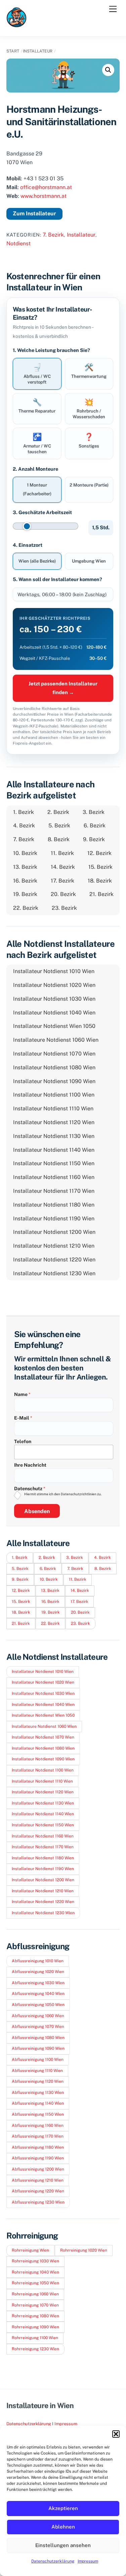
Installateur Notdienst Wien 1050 (54, 1026)
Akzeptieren (63, 2508)
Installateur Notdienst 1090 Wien (54, 1081)
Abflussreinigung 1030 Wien (38, 1983)
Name (22, 1394)
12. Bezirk (99, 853)
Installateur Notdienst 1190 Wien (54, 1219)
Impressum (88, 2561)
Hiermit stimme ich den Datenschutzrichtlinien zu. (63, 1494)
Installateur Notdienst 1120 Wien (54, 1122)
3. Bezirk (94, 812)
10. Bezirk (25, 853)
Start (13, 51)
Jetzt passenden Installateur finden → (63, 688)
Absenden (37, 1511)
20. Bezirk (63, 894)
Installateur (38, 51)
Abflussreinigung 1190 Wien (38, 2158)
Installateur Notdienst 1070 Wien (54, 1054)
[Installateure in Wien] (16, 24)
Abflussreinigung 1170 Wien (38, 2136)
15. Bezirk (100, 867)
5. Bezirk (59, 826)
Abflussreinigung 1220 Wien (38, 2191)
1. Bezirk (24, 812)
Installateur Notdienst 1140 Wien (54, 1150)
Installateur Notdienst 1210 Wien (54, 1246)
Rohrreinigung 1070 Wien (35, 2305)
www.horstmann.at (44, 196)
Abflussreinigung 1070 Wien (38, 2027)
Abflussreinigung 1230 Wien (38, 2202)
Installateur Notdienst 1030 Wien (54, 999)
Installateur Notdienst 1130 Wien (54, 1136)
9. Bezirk (94, 839)
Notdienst (18, 243)
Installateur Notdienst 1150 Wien (54, 1163)
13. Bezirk (25, 867)
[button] (116, 2434)
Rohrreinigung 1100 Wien (35, 2338)
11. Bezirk (62, 853)
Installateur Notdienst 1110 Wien (53, 1108)
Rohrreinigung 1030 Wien (35, 2261)
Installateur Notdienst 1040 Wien (54, 1013)
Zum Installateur (34, 213)
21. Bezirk (101, 894)
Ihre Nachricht (30, 1465)
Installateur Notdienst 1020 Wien (54, 985)
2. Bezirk (58, 812)
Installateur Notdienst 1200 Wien (54, 1232)
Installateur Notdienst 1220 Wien (54, 1260)
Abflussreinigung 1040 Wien (38, 1994)
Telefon (23, 1441)
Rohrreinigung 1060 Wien (35, 2294)
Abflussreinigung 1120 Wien (38, 2081)
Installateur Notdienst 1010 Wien (54, 971)
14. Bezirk (63, 867)
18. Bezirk (100, 881)
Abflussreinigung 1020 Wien (38, 1972)
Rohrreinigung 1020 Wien (84, 2250)
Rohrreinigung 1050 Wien (35, 2283)
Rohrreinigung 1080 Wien (35, 2316)
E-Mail (23, 1418)
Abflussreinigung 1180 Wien (38, 2147)
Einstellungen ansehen (63, 2545)
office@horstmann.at (46, 187)
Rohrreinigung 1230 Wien (35, 2349)
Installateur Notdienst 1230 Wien (54, 1273)
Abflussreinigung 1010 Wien (38, 1961)
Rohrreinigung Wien (30, 2250)
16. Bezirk (25, 881)
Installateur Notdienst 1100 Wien (54, 1095)
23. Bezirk (64, 908)
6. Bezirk (95, 826)
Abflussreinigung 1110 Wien (37, 2071)
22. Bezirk (26, 908)
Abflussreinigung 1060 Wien (38, 2016)
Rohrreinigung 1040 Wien (35, 2272)
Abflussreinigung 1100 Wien (38, 2060)
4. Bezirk (24, 826)
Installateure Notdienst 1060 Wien (56, 1040)
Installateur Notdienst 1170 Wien (54, 1191)
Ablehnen (63, 2527)
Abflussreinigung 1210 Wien (38, 2180)
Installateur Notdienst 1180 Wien (54, 1205)
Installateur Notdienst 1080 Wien (54, 1067)
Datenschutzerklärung (53, 2561)
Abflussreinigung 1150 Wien (38, 2114)
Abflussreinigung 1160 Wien (38, 2125)
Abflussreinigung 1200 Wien (38, 2169)
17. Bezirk (62, 881)
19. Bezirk (25, 894)
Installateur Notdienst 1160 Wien (54, 1177)
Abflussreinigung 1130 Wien (38, 2092)
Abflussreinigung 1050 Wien (38, 2005)
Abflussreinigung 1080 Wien (38, 2038)
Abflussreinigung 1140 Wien (38, 2103)
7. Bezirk (53, 235)
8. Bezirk (59, 839)
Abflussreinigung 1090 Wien (38, 2048)
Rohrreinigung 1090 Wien (35, 2327)
